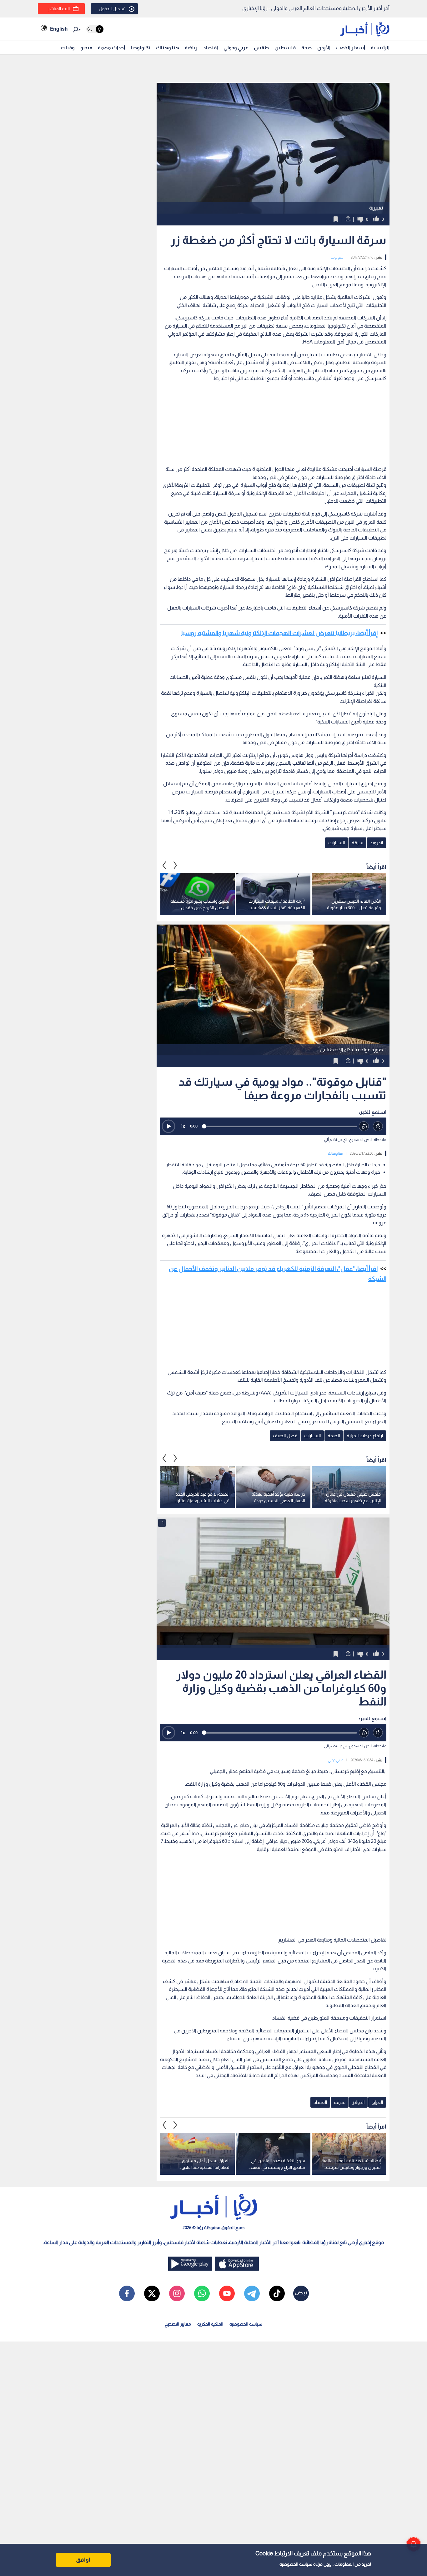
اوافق (83, 2560)
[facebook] (127, 2293)
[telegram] (252, 2293)
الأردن (324, 48)
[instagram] (177, 2293)
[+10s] (378, 1126)
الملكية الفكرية (210, 2324)
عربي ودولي (236, 48)
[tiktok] (277, 2293)
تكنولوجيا (141, 48)
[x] (152, 2293)
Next (164, 866)
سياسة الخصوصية (296, 2564)
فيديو (86, 48)
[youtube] (227, 2293)
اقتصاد (211, 48)
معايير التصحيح (178, 2324)
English (59, 29)
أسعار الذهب (351, 48)
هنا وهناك (168, 48)
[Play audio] (168, 1126)
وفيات (68, 48)
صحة (306, 48)
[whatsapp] (202, 2293)
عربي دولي (336, 1760)
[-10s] (364, 1126)
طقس (261, 48)
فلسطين (285, 48)
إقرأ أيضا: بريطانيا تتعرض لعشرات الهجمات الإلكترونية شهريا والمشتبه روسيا (279, 633)
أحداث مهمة (111, 48)
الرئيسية (380, 48)
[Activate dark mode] (95, 29)
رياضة (191, 48)
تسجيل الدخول (112, 9)
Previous (175, 866)
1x (183, 1126)
